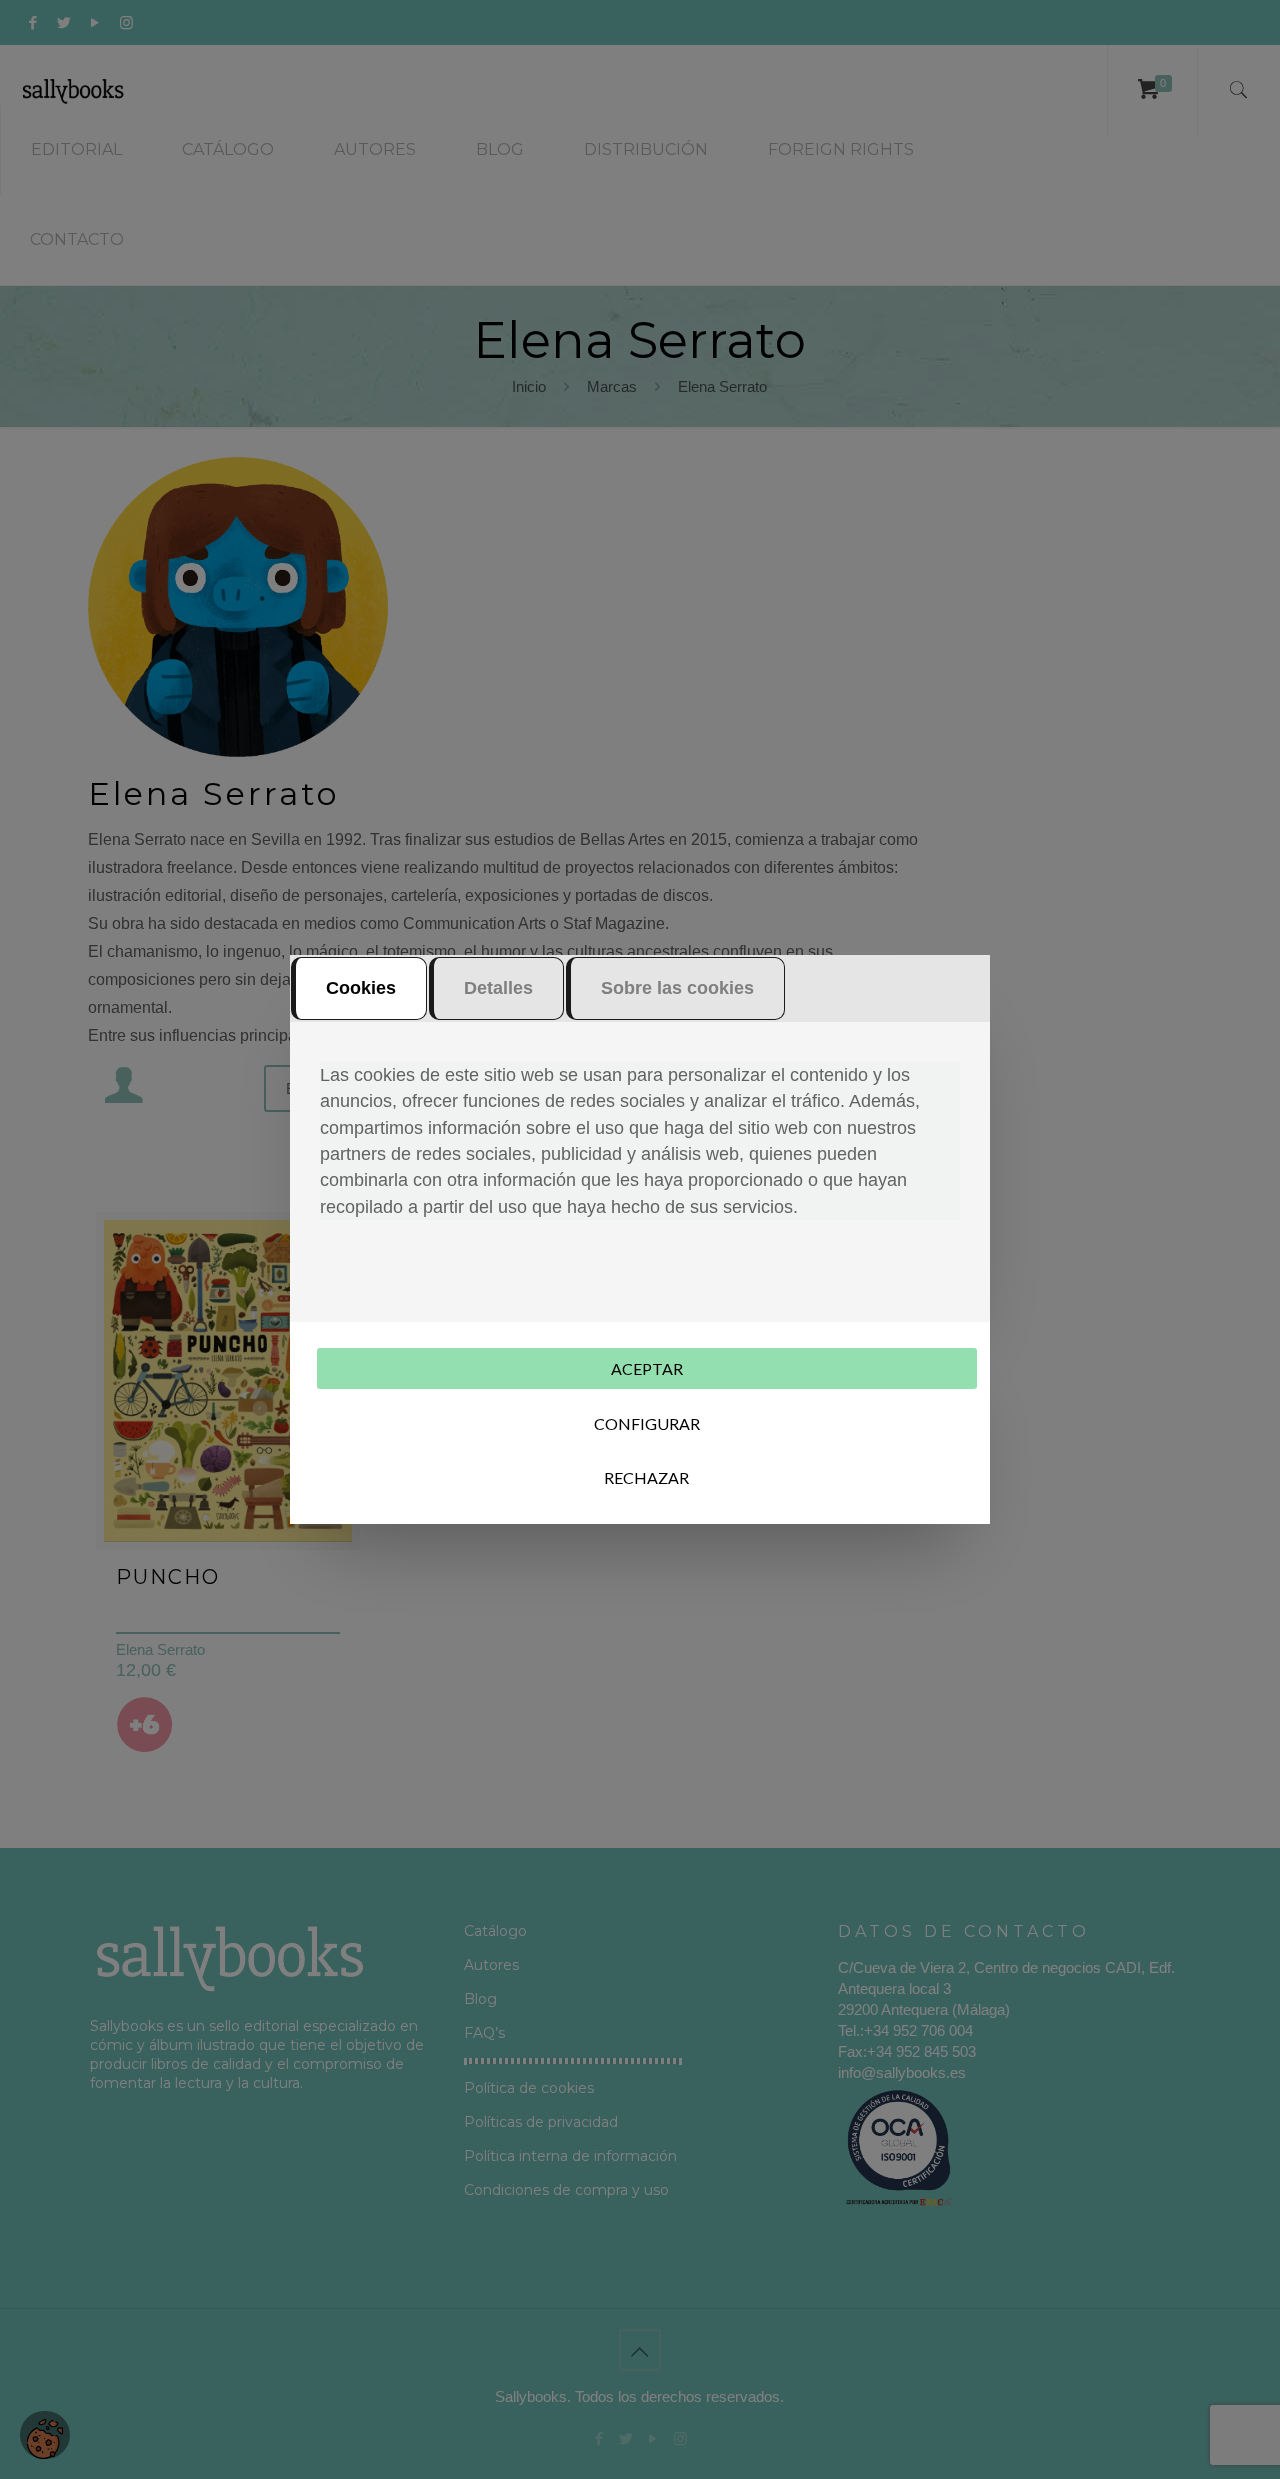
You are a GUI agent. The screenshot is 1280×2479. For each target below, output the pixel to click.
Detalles (498, 988)
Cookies (361, 988)
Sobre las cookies (677, 988)
